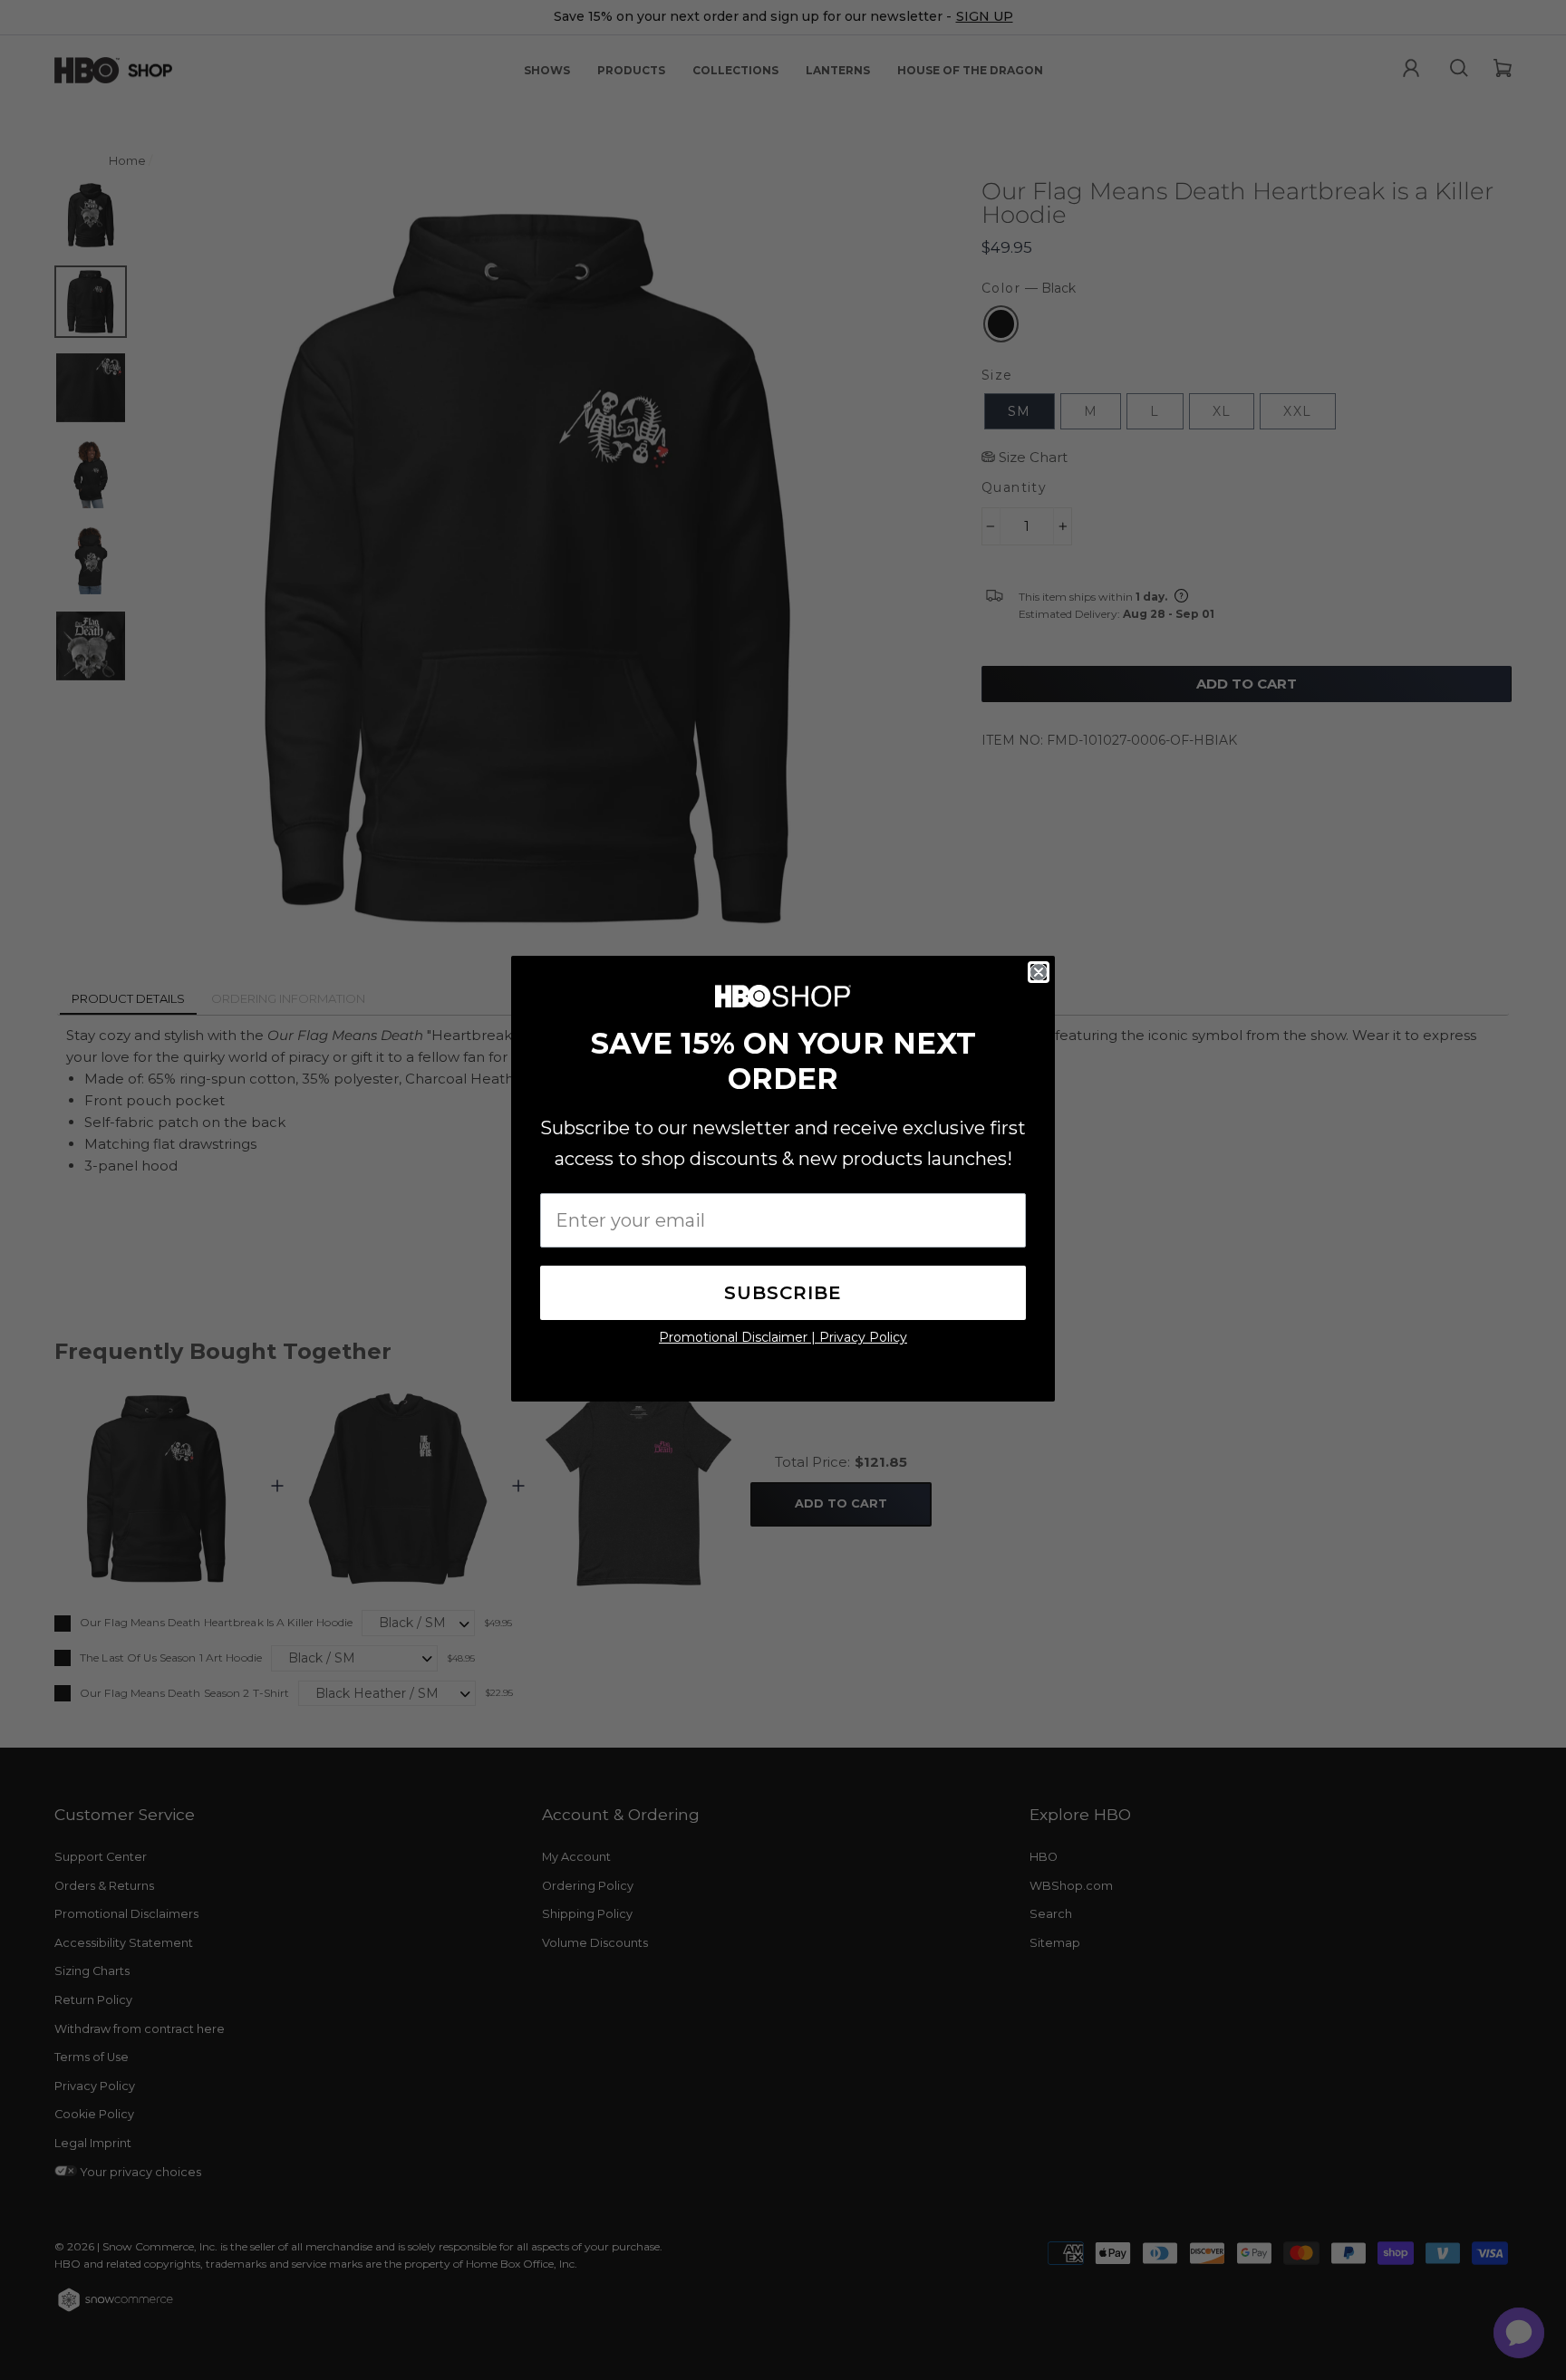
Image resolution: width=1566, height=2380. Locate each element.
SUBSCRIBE (783, 1293)
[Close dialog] (1039, 972)
